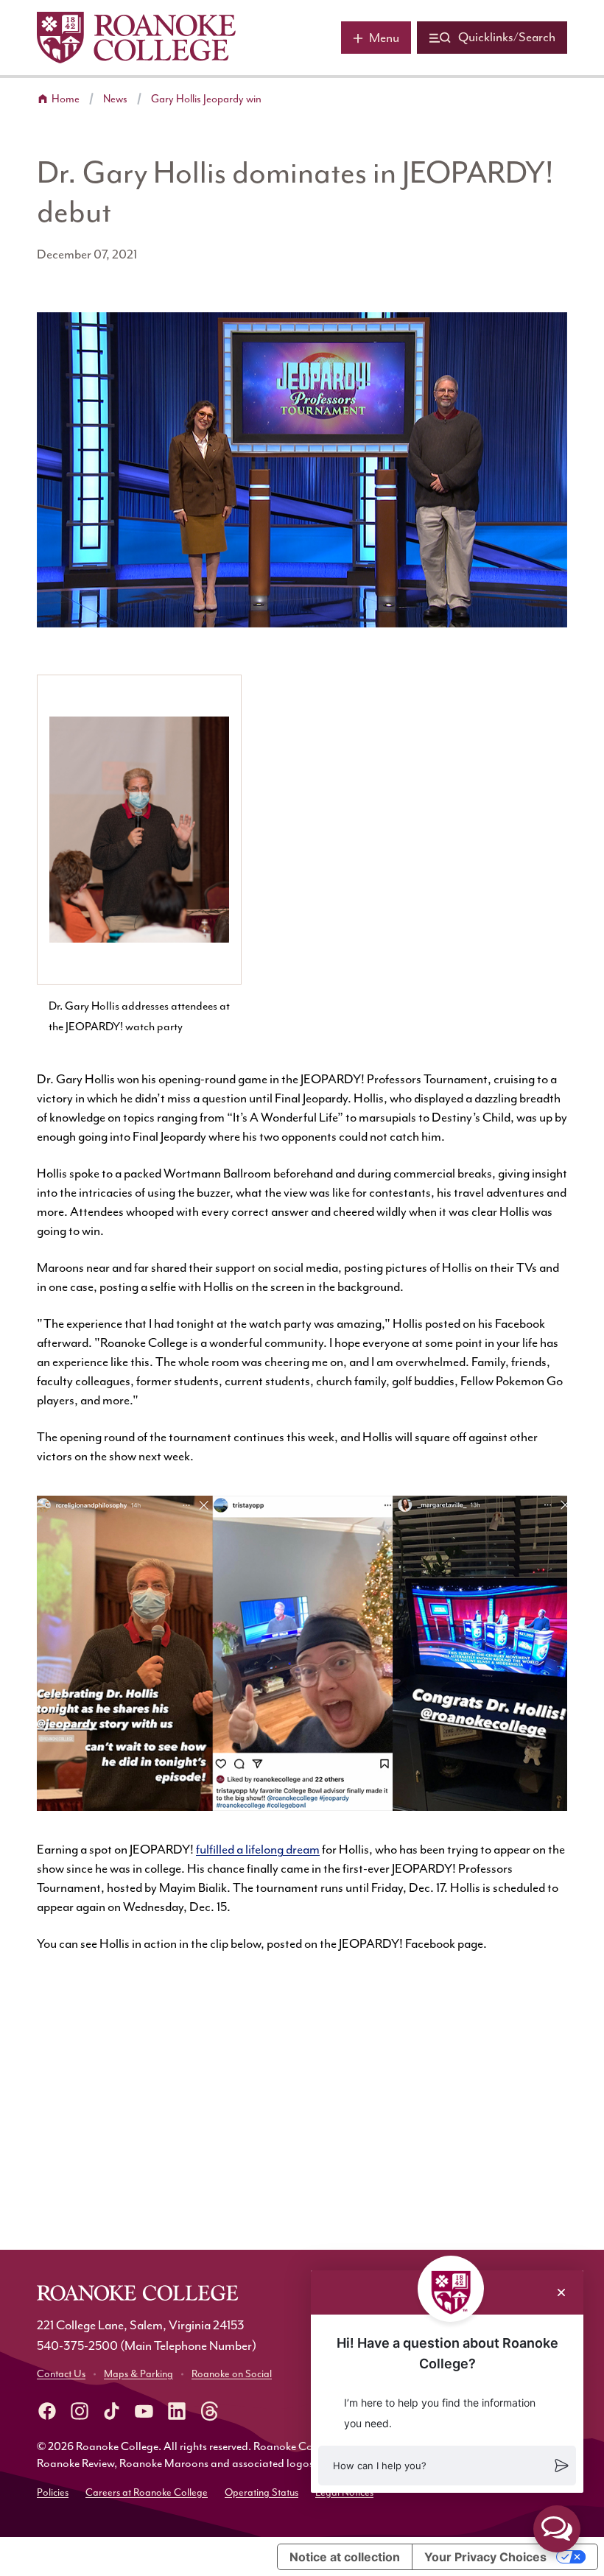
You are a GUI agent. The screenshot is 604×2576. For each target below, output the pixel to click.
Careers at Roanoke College (147, 2493)
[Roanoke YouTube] (144, 2411)
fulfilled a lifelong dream (258, 1850)
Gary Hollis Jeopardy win (206, 99)
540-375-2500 (77, 2346)
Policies (53, 2493)
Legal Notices (344, 2493)
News (115, 99)
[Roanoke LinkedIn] (177, 2411)
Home (66, 99)
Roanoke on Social (232, 2374)
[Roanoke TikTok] (112, 2411)
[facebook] (47, 2411)
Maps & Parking (138, 2374)
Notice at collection (345, 2557)
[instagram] (80, 2411)
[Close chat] (561, 2292)
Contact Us (61, 2374)
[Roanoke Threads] (209, 2411)
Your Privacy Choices (485, 2557)
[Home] (136, 38)
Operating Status (261, 2493)
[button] (447, 2466)
